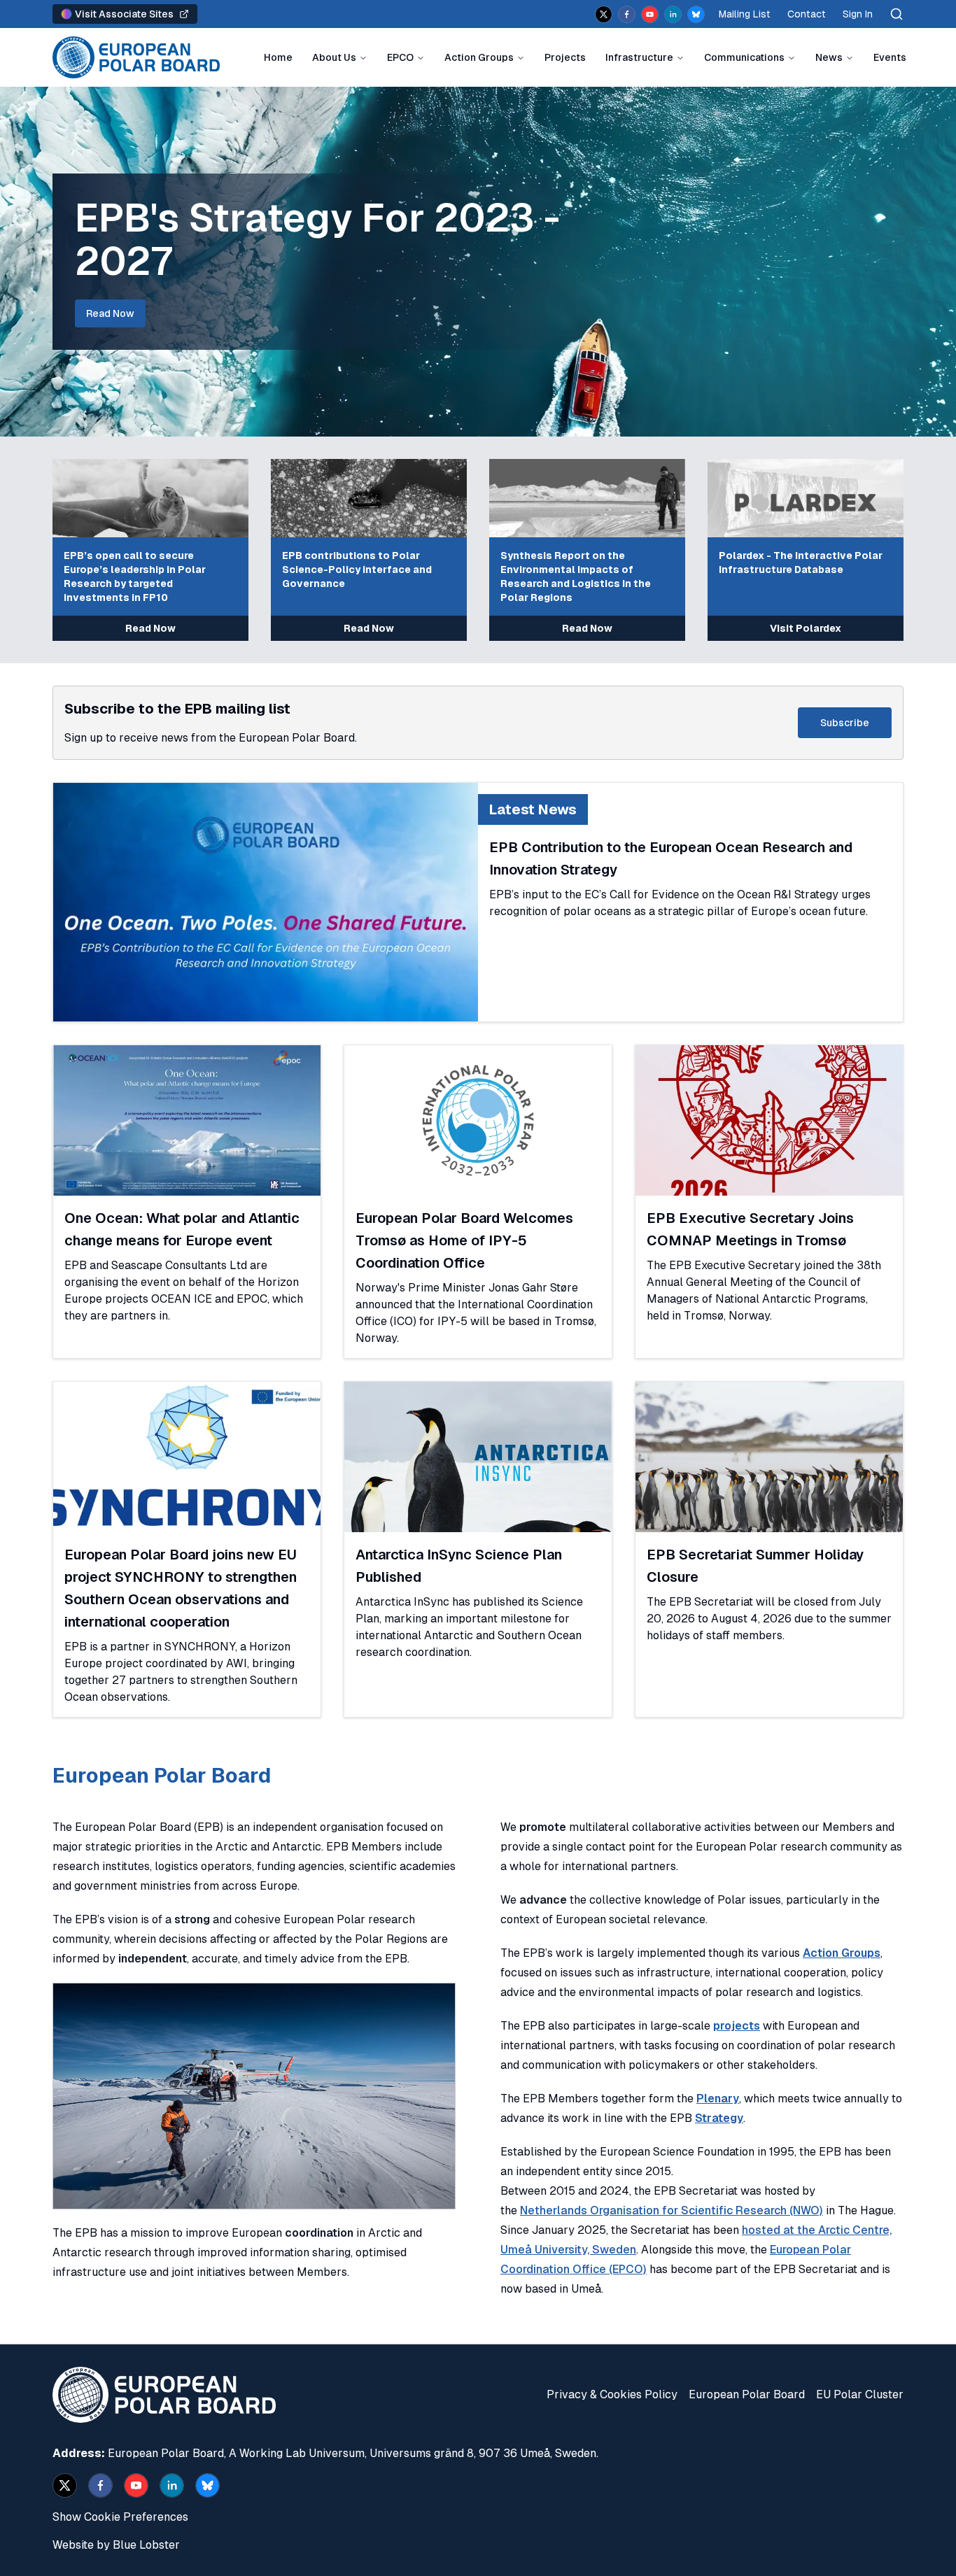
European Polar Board (747, 2394)
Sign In (858, 14)
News (829, 57)
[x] (604, 14)
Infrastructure (639, 57)
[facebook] (627, 14)
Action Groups (479, 57)
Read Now (110, 313)
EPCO (400, 57)
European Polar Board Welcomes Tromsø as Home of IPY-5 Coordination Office (464, 1240)
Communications (744, 57)
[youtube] (650, 14)
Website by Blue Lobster (116, 2545)
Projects (565, 57)
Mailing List (745, 14)
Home (278, 57)
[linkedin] (673, 14)
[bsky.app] (696, 14)
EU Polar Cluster (860, 2394)
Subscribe (845, 723)
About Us (334, 57)
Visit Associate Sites (124, 14)
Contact (807, 14)
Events (890, 57)
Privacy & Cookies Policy (612, 2394)
